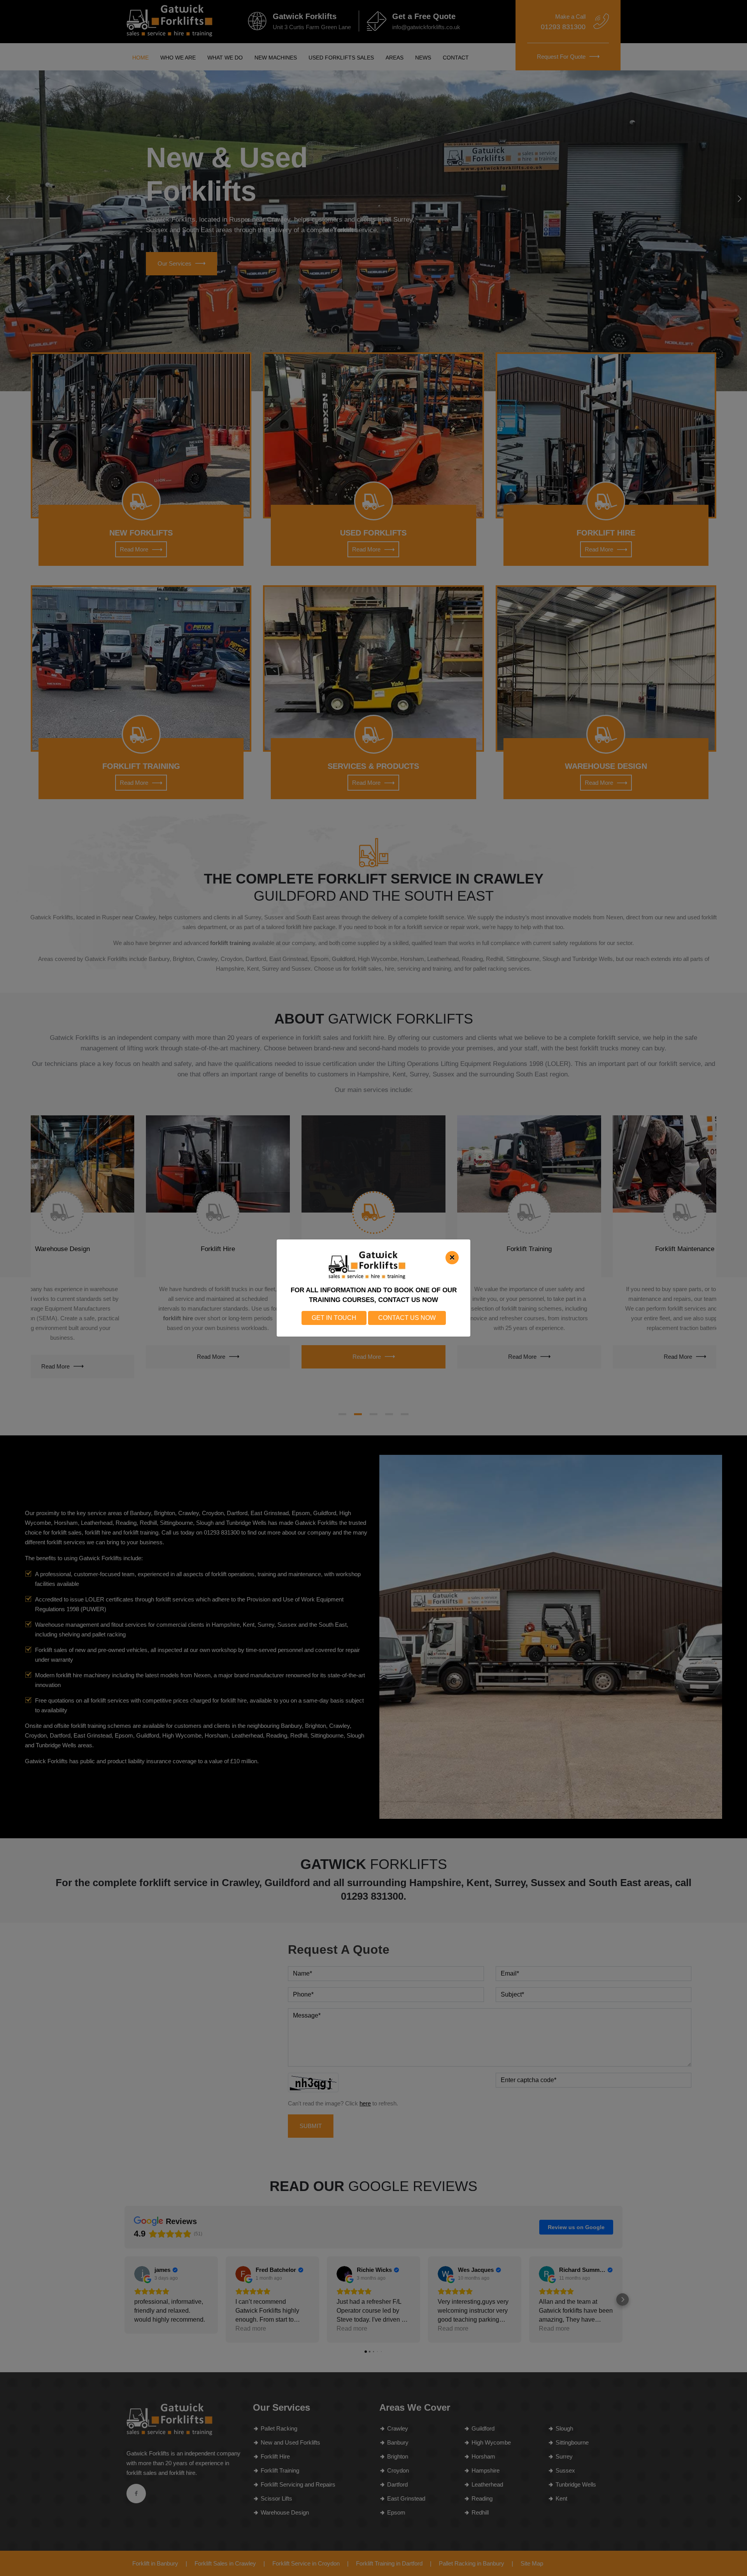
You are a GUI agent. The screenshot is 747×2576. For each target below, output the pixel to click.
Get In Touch (334, 1318)
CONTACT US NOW (407, 1318)
